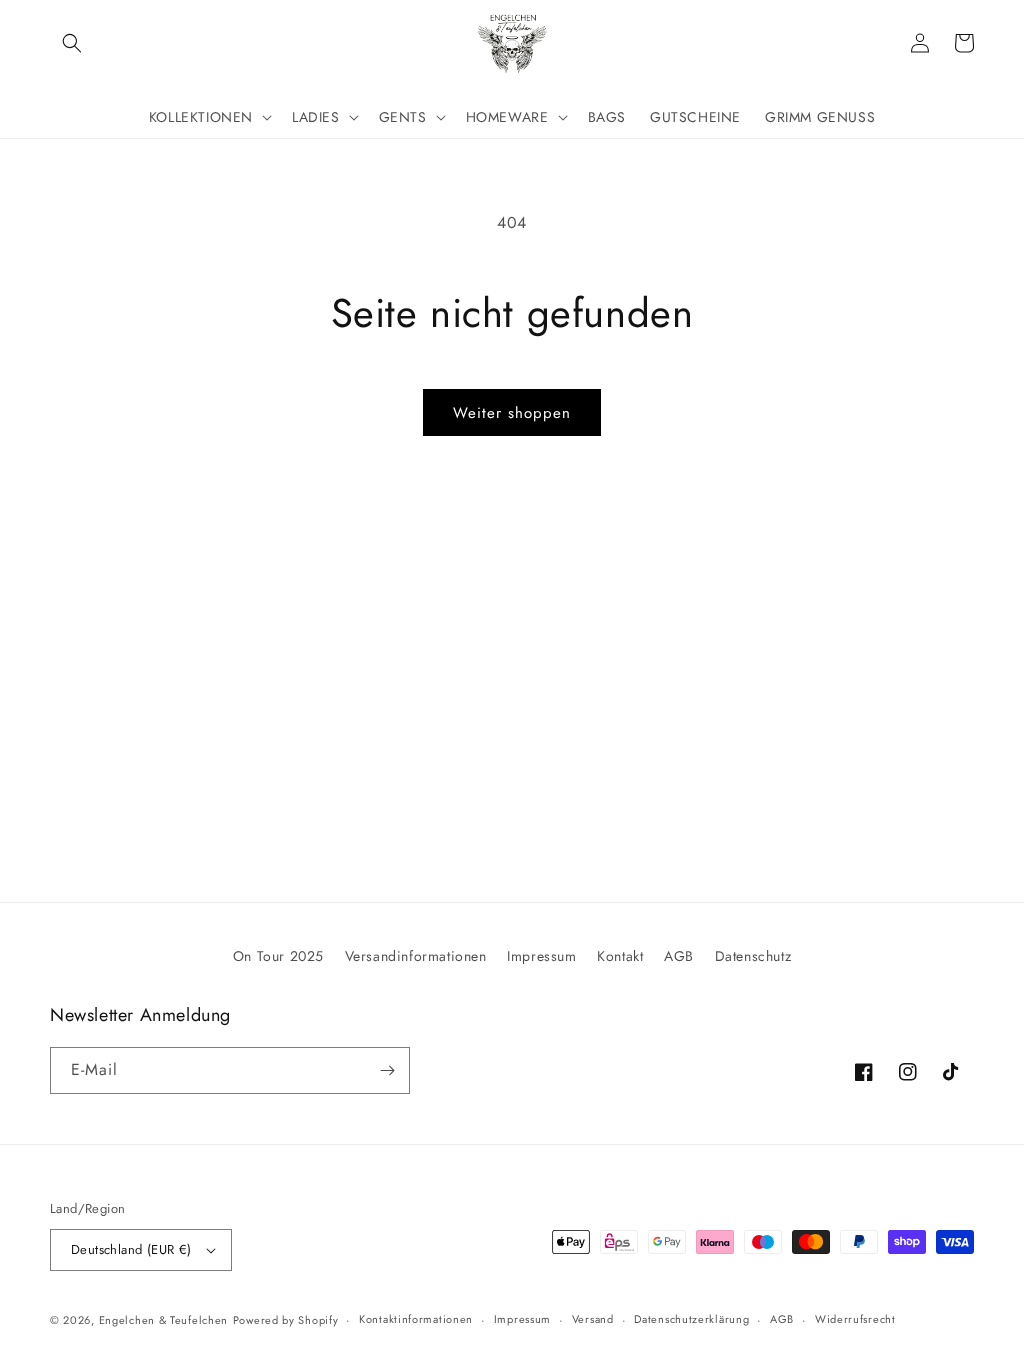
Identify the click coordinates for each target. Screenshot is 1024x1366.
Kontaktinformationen (416, 1319)
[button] (72, 43)
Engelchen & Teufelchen (163, 1320)
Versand (593, 1319)
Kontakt (620, 956)
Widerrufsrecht (855, 1319)
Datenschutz (753, 956)
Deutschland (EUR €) (131, 1249)
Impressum (541, 956)
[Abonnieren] (387, 1070)
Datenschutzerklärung (691, 1319)
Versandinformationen (416, 956)
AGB (679, 956)
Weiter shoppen (512, 413)
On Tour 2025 (278, 956)
